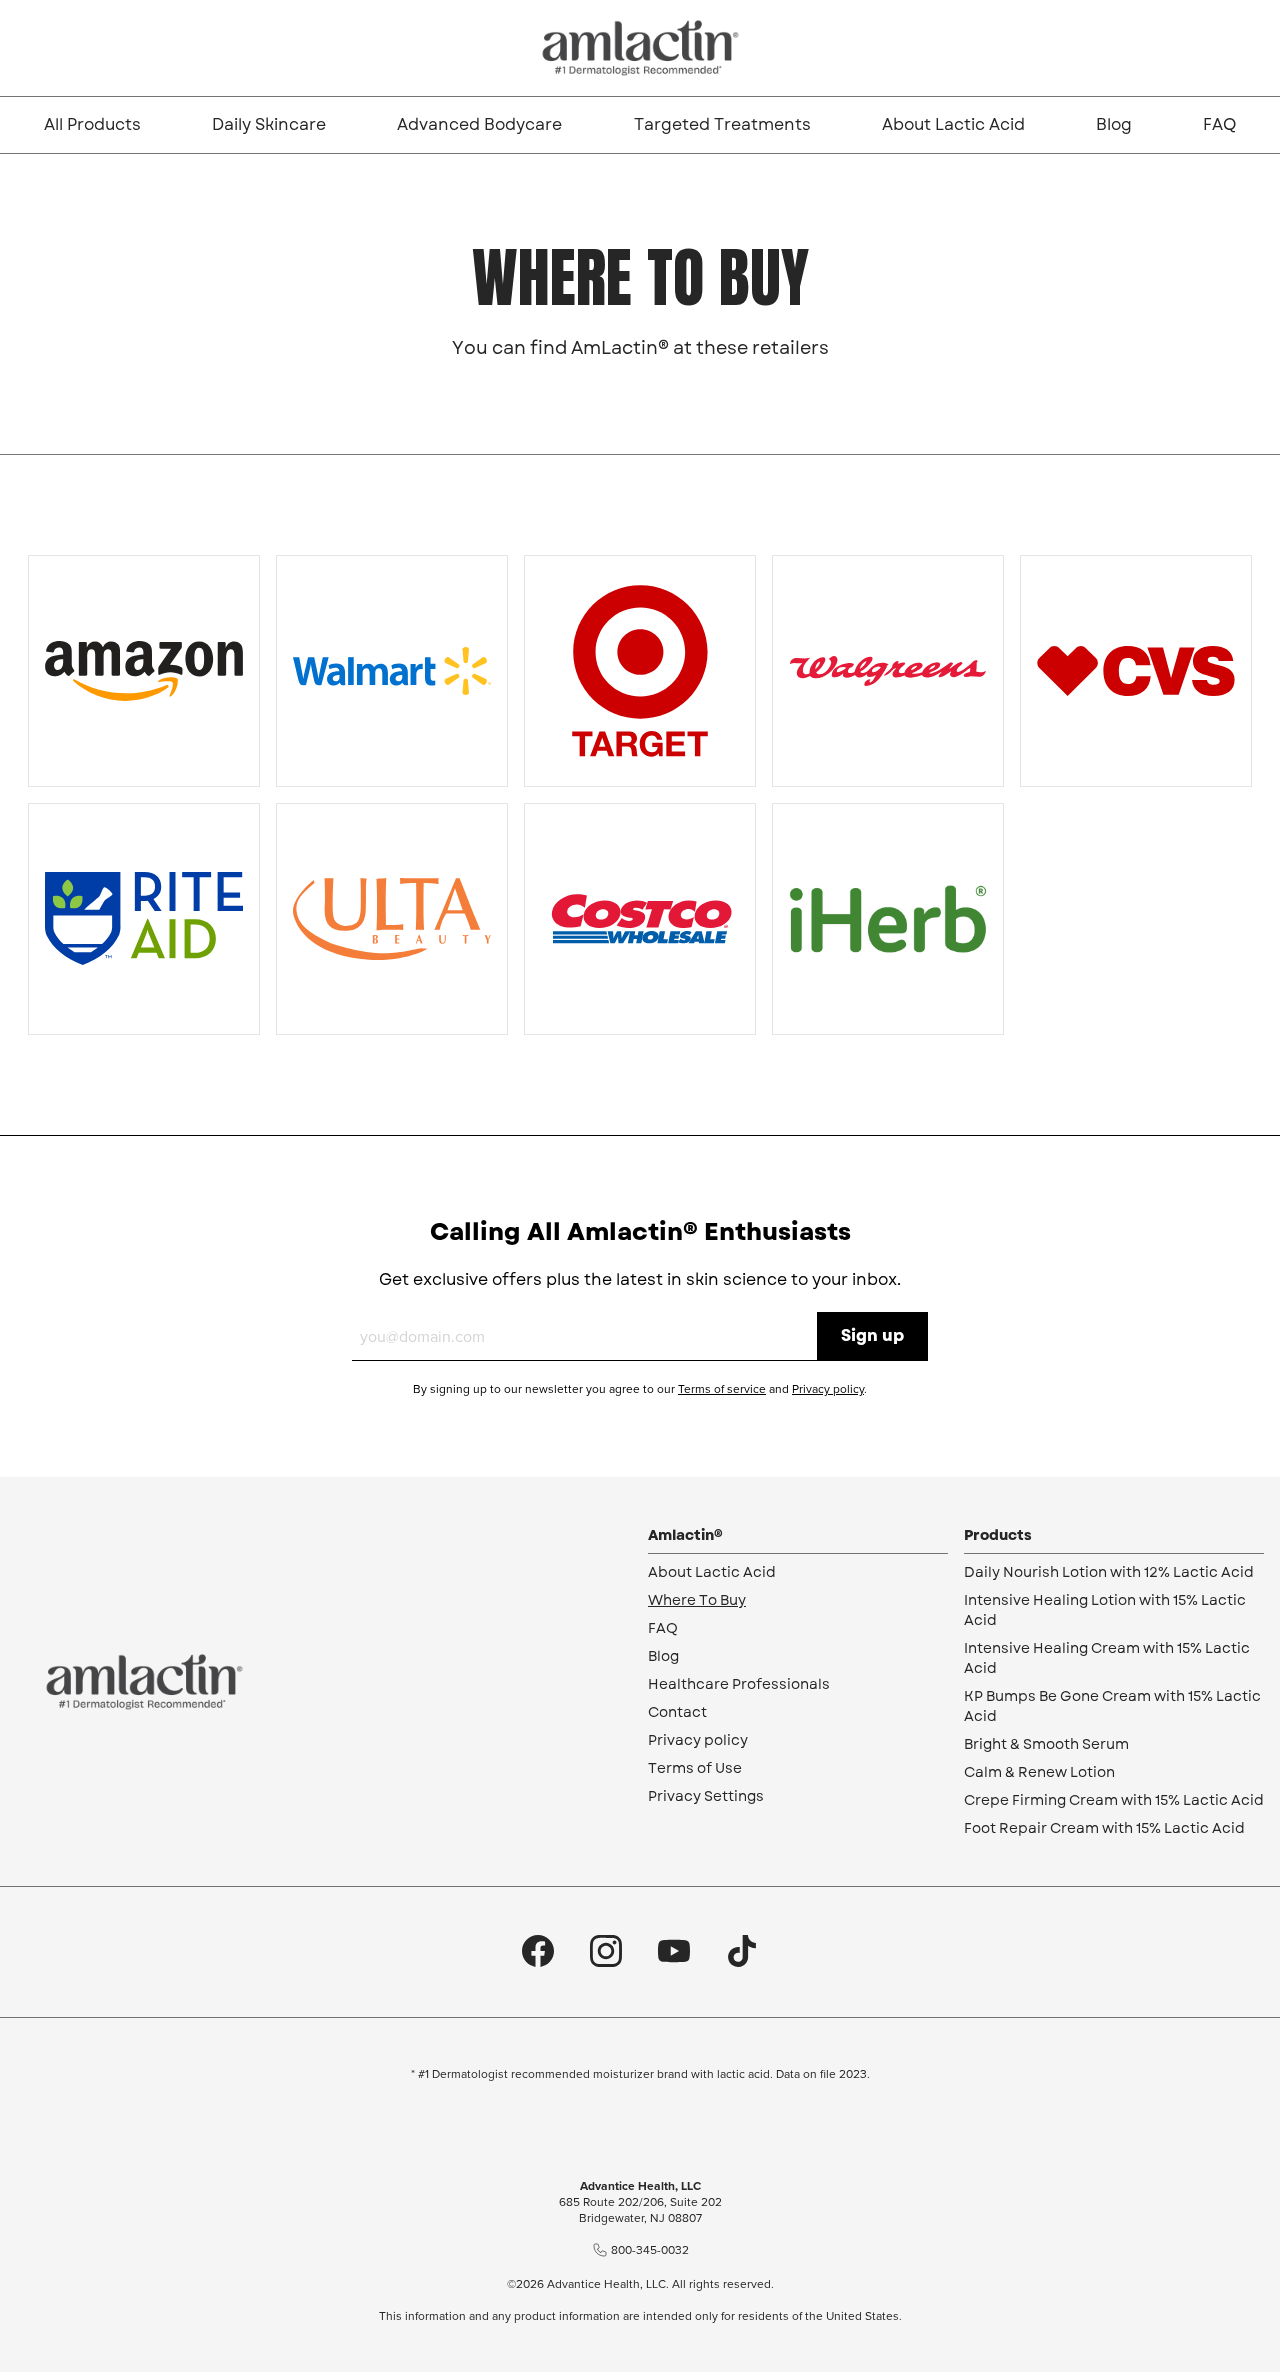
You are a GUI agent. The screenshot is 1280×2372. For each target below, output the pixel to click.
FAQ (1219, 124)
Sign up (872, 1335)
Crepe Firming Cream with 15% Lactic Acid (1114, 1800)
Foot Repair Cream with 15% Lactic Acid (1104, 1828)
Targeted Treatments (722, 124)
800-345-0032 (650, 2250)
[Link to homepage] (640, 48)
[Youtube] (674, 1952)
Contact (677, 1712)
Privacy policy (828, 1389)
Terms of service (722, 1389)
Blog (1114, 124)
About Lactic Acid (953, 124)
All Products (92, 124)
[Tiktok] (742, 1952)
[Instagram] (606, 1952)
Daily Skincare (269, 124)
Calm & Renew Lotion (1039, 1772)
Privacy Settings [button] (706, 1796)
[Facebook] (538, 1952)
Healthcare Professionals (739, 1684)
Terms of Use (695, 1768)
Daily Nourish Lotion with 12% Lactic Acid (1109, 1572)
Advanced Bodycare (479, 124)
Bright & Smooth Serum (1046, 1744)
